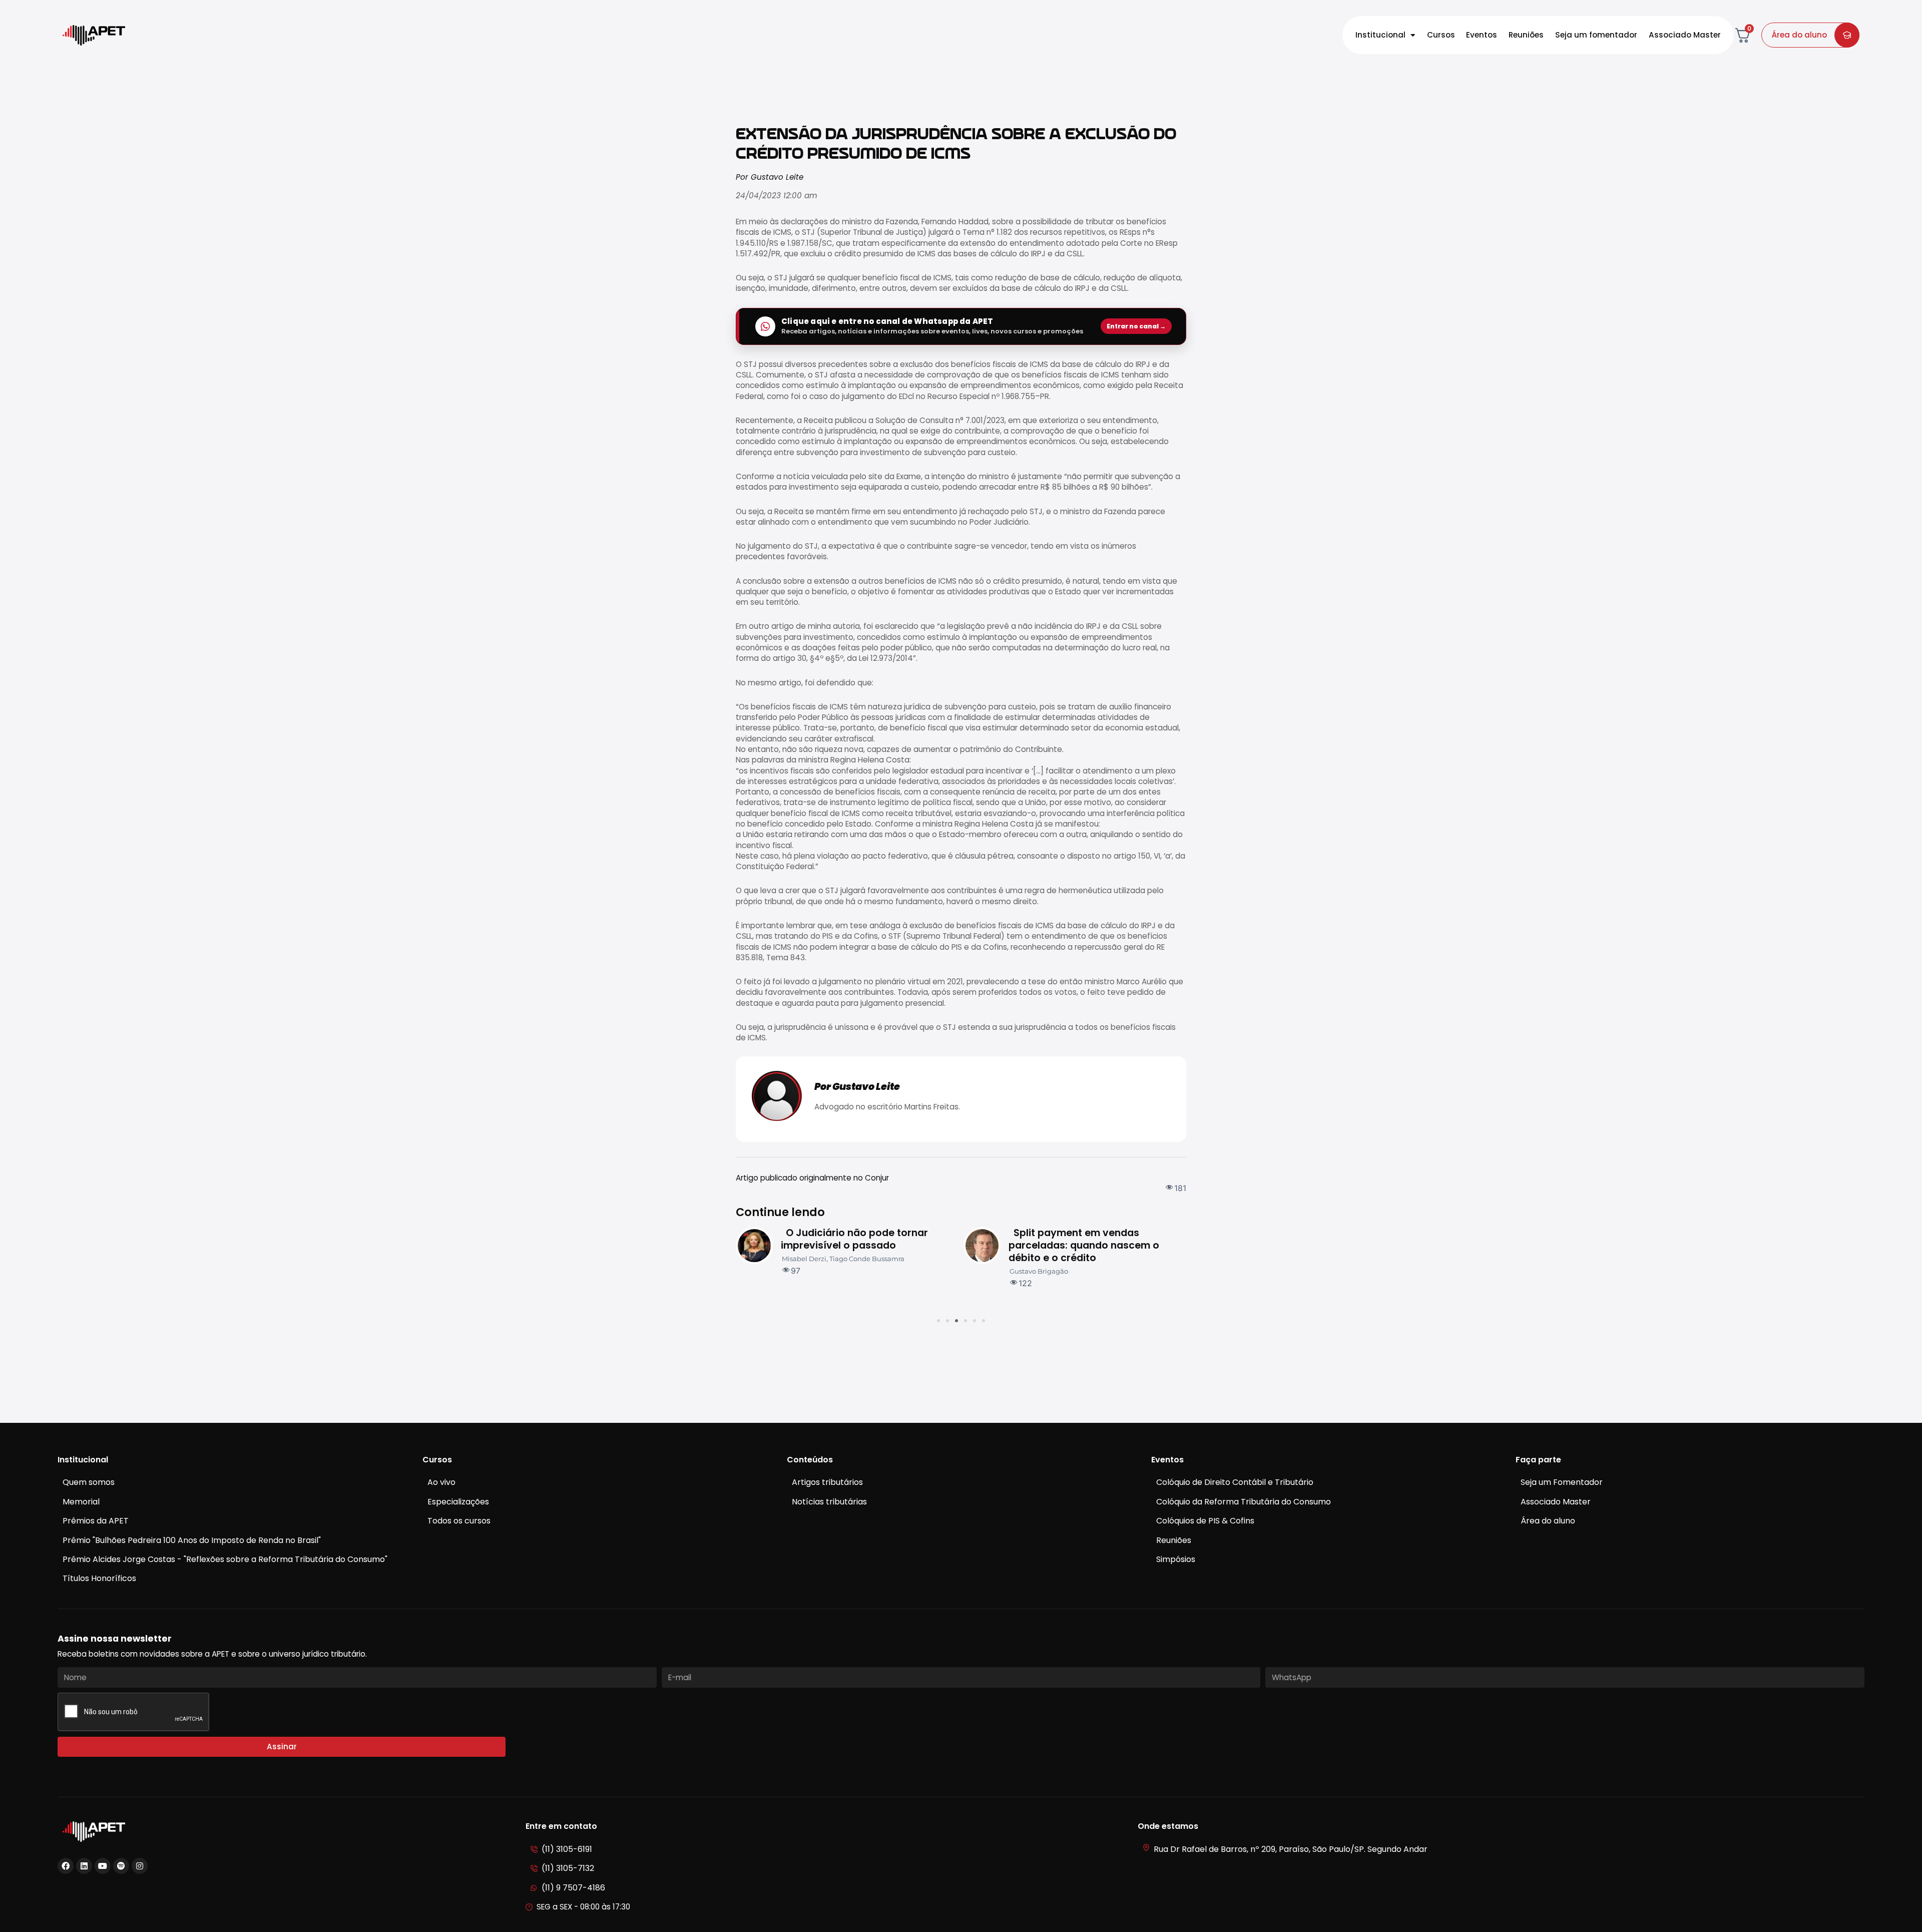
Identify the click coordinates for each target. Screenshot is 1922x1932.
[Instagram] (140, 1866)
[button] (938, 1321)
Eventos (1482, 35)
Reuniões (1526, 35)
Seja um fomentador (1596, 35)
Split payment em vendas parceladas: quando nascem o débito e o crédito (856, 1245)
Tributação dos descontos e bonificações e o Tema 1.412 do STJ (1085, 1245)
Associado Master (1685, 35)
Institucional (1380, 35)
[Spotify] (121, 1866)
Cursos (1441, 35)
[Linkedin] (84, 1866)
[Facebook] (66, 1866)
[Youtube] (103, 1866)
